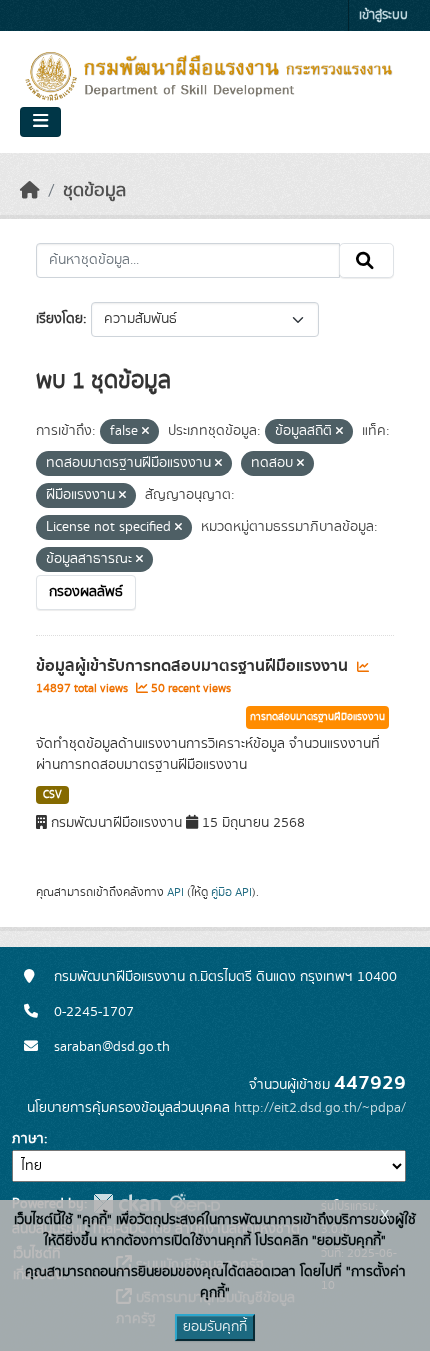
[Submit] (366, 261)
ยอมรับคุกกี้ (215, 1327)
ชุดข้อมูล (94, 191)
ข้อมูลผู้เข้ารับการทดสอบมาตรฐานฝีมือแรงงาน (194, 666)
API (175, 892)
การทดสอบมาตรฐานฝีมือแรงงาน (317, 717)
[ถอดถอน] (145, 432)
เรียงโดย (59, 319)
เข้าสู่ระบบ (383, 15)
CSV (52, 795)
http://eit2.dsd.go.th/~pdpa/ (320, 1108)
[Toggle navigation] (40, 122)
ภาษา (28, 1139)
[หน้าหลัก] (30, 191)
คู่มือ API (231, 892)
